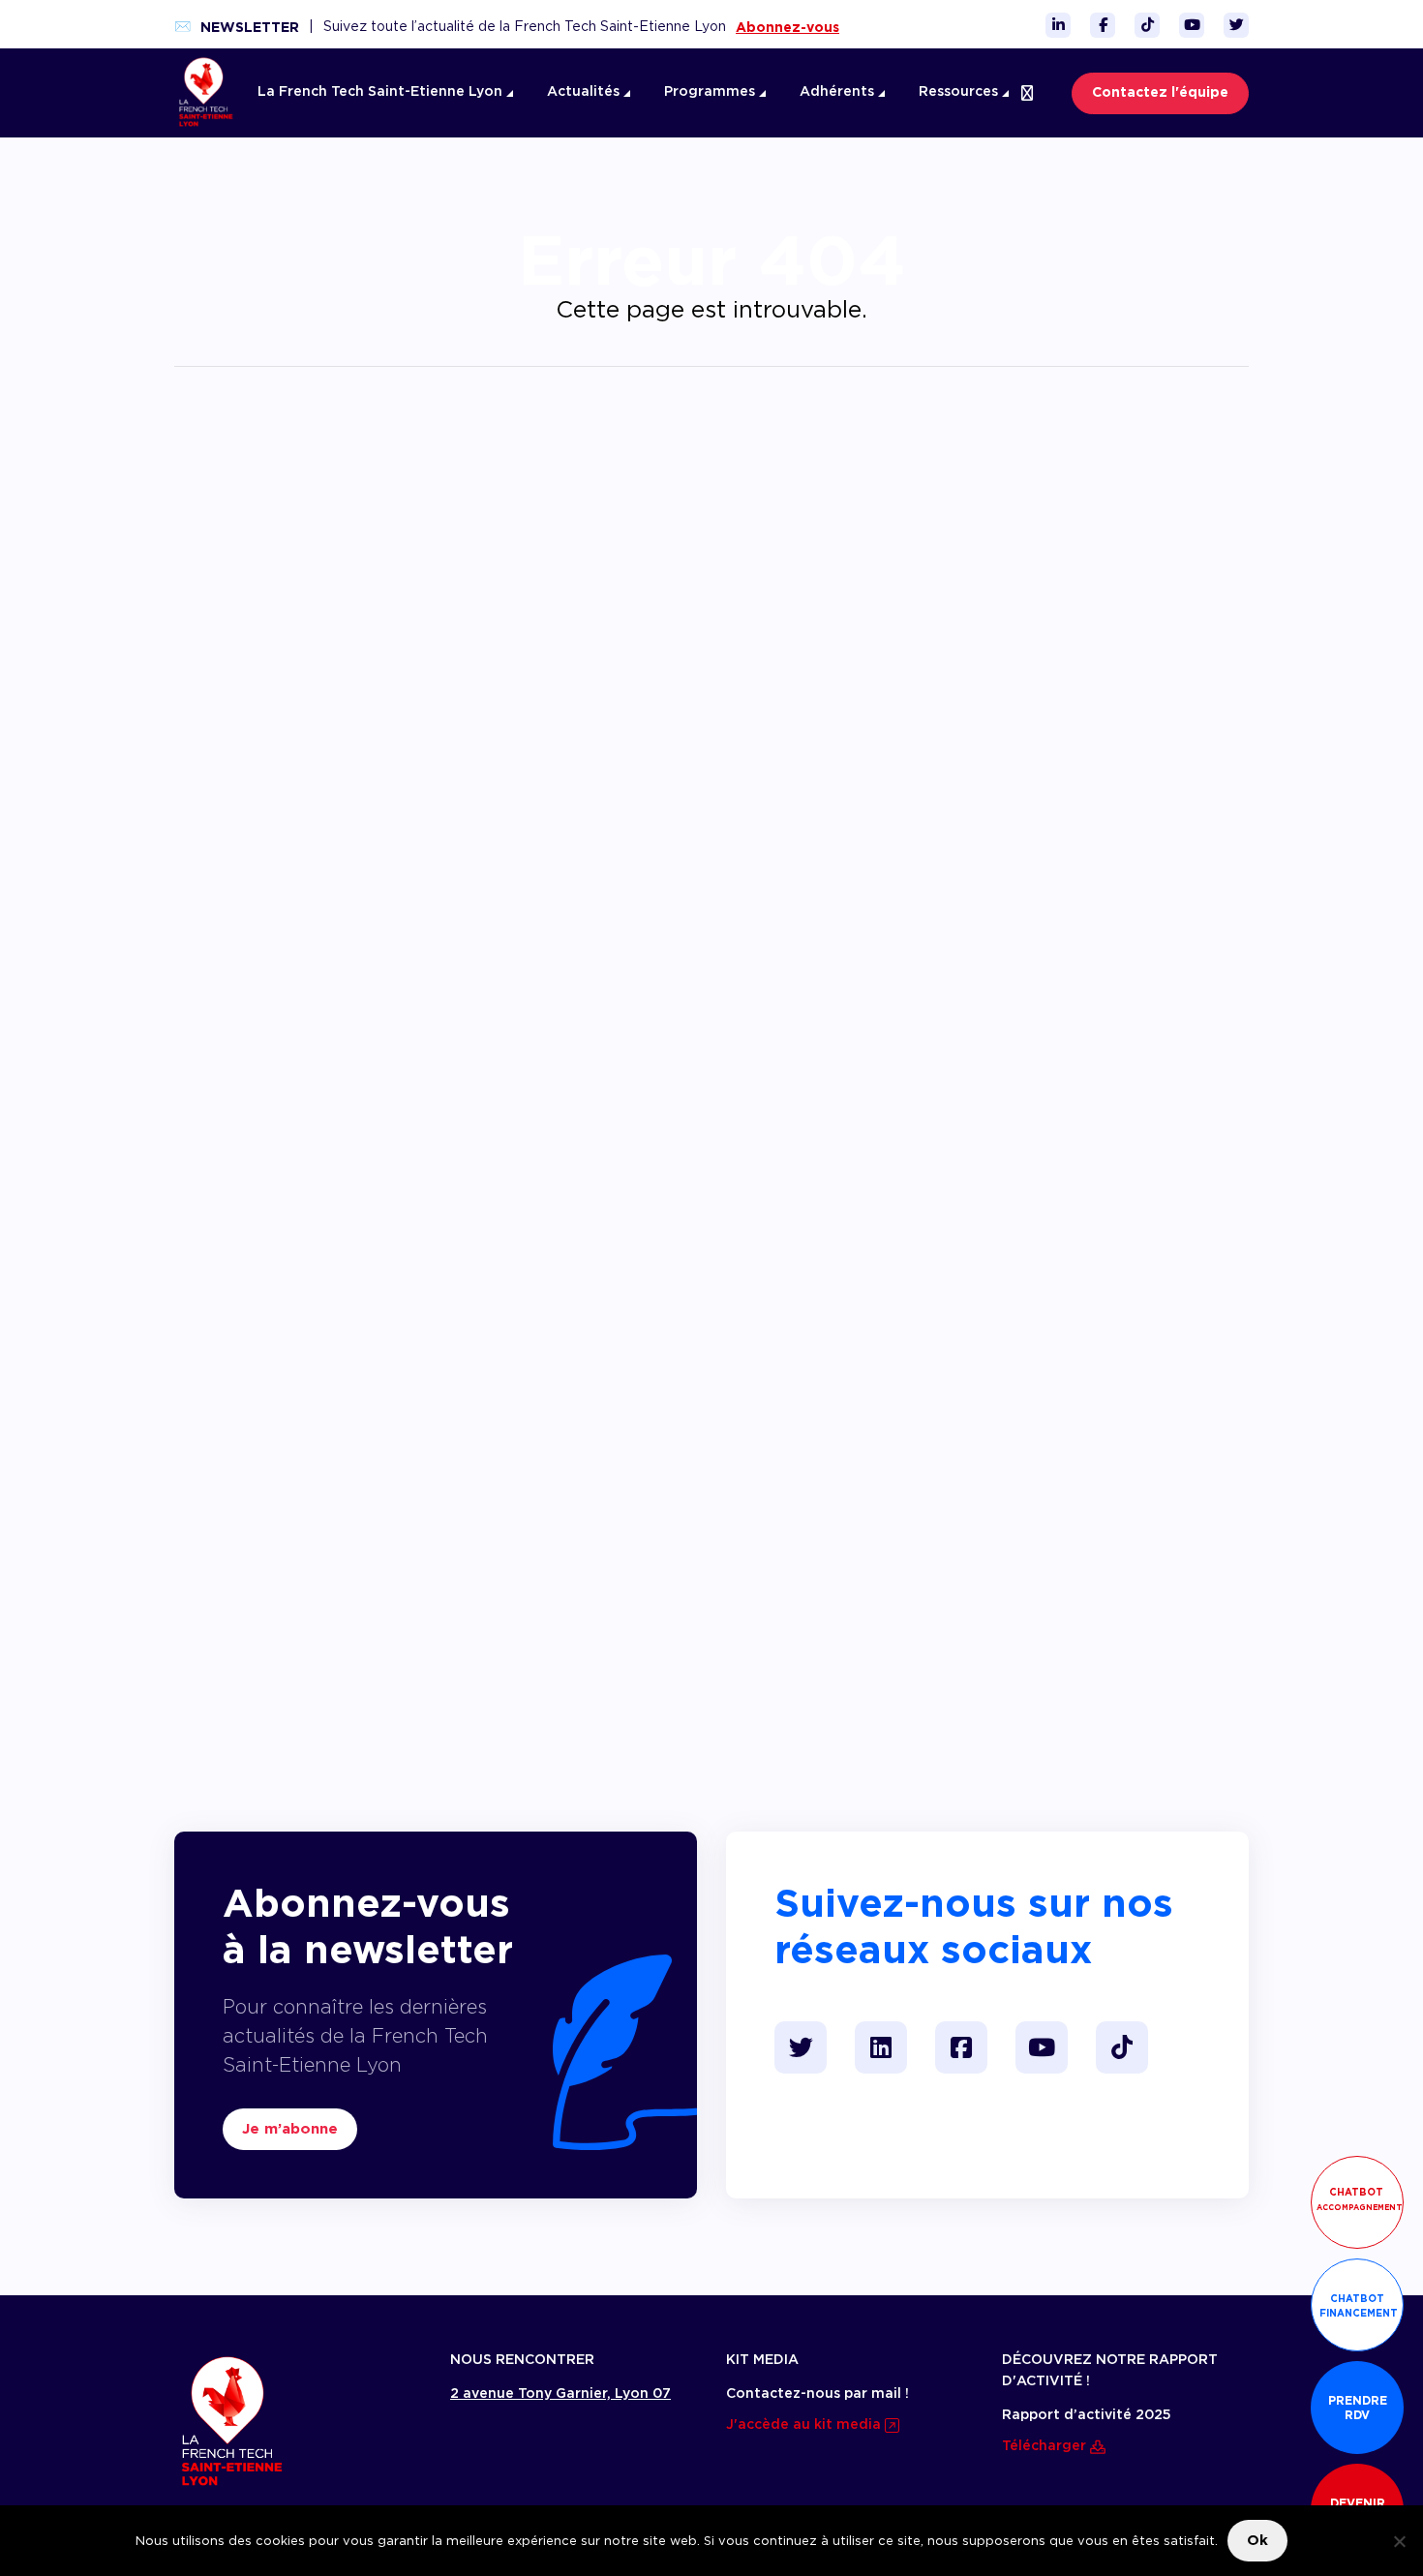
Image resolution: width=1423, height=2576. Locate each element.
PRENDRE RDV (1358, 2408)
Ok (1257, 2540)
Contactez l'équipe (1160, 93)
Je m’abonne (290, 2129)
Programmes (711, 92)
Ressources (960, 92)
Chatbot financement (1359, 2305)
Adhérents (839, 92)
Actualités (585, 92)
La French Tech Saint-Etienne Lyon (382, 92)
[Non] (1399, 2541)
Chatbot (1360, 2199)
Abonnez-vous (787, 27)
